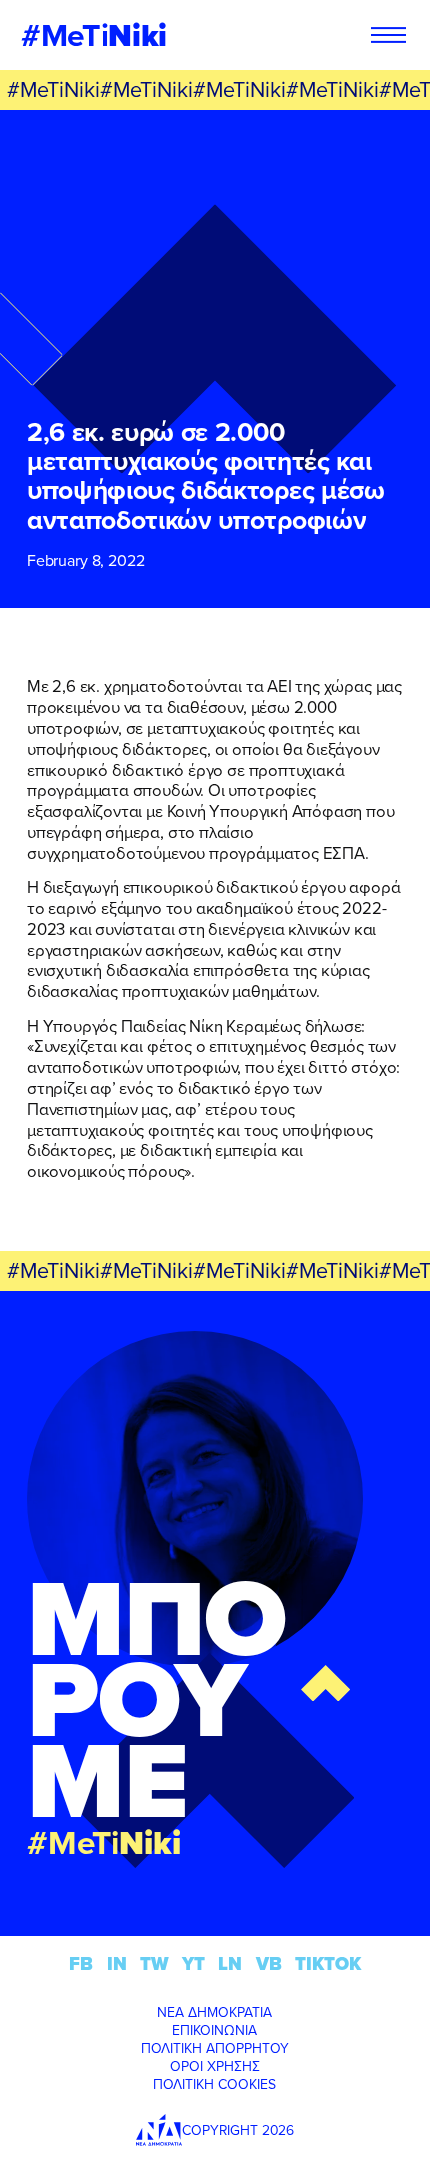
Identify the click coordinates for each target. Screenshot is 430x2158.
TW (154, 1963)
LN (230, 1963)
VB (269, 1963)
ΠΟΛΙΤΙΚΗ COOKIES (214, 2084)
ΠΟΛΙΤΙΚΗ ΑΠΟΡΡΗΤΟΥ (215, 2048)
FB (81, 1963)
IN (117, 1963)
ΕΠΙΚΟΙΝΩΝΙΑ (214, 2030)
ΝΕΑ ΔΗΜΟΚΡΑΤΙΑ (214, 2012)
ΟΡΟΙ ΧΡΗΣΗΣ (215, 2066)
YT (193, 1963)
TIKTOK (328, 1963)
